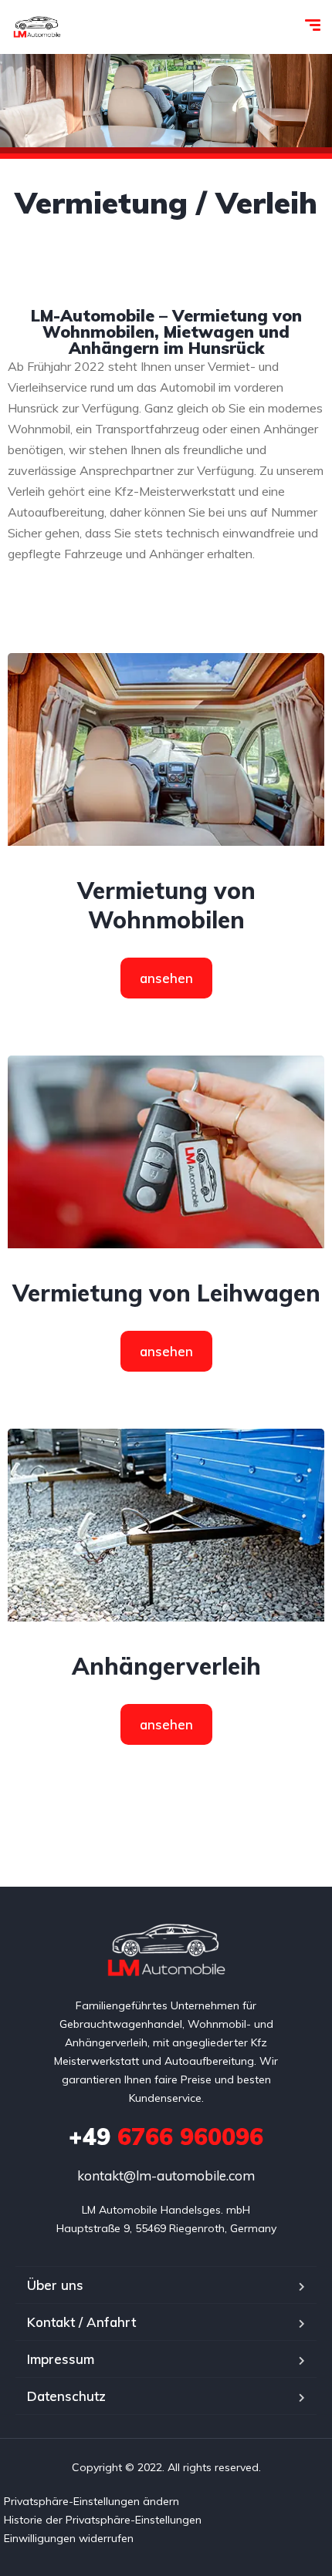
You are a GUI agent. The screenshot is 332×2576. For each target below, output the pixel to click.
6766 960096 (166, 2137)
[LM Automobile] (37, 27)
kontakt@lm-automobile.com (166, 2175)
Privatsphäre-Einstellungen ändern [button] (91, 2501)
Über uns (55, 2285)
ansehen (166, 978)
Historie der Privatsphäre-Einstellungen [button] (103, 2520)
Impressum (61, 2359)
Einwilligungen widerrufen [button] (69, 2538)
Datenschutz (66, 2396)
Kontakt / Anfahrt (81, 2322)
